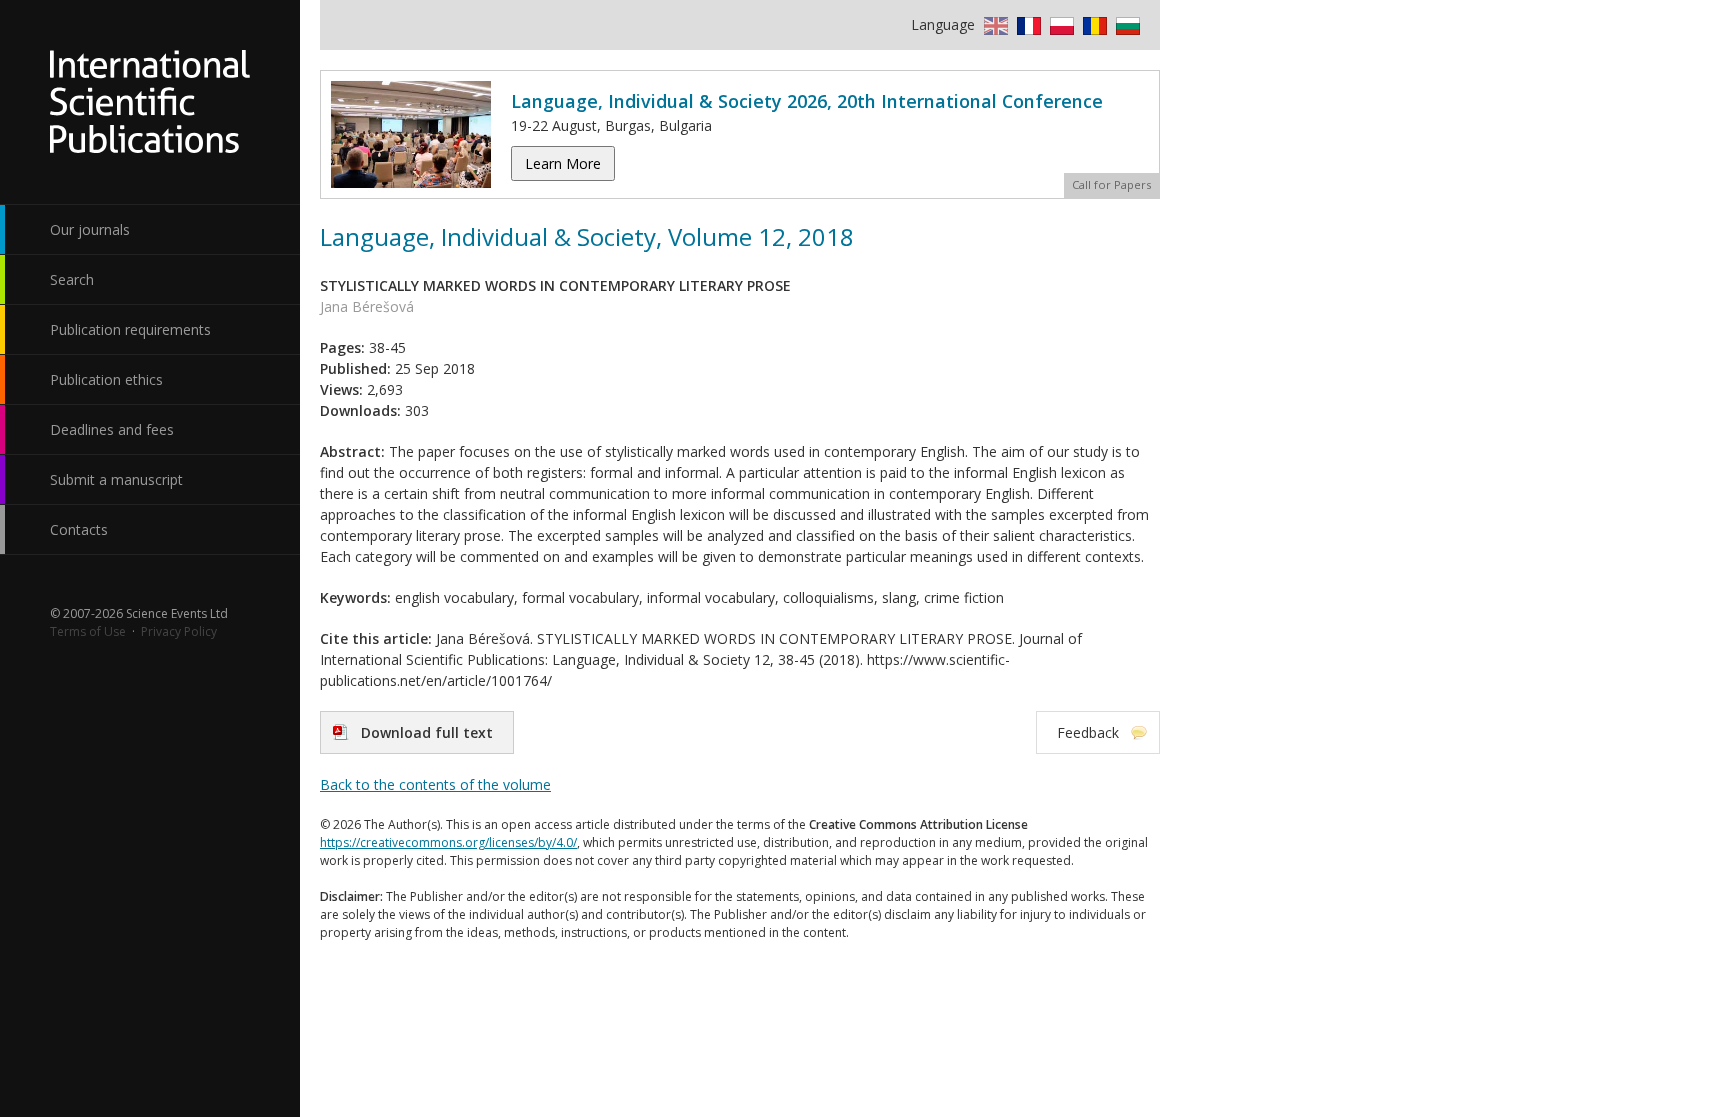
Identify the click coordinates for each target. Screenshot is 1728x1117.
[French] (1026, 24)
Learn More (563, 163)
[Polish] (1059, 24)
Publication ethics (106, 379)
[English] (993, 24)
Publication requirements (130, 329)
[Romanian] (1092, 24)
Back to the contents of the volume (435, 784)
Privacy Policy (179, 631)
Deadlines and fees (112, 429)
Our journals (90, 229)
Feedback (1088, 732)
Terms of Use (88, 631)
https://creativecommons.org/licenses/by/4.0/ (448, 842)
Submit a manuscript (116, 479)
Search (72, 279)
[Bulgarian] (1125, 24)
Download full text (427, 732)
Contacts (79, 529)
